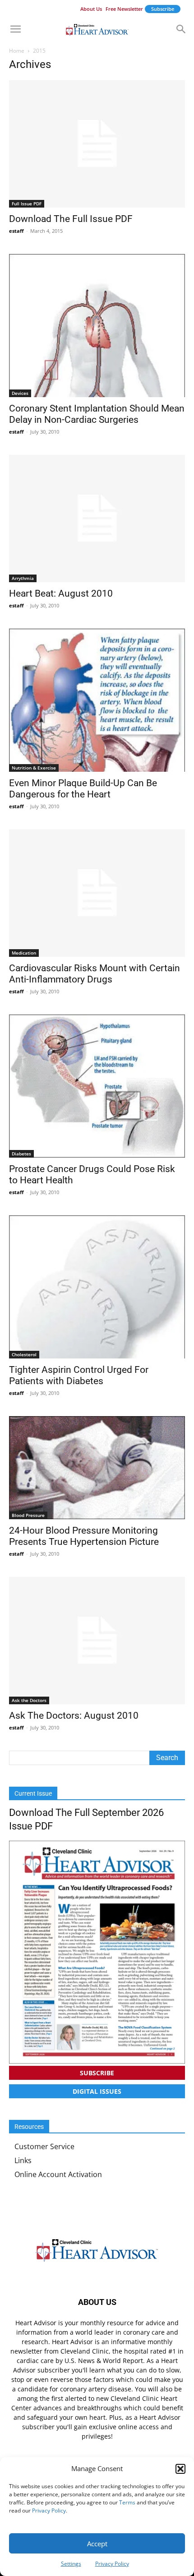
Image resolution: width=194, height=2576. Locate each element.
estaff (16, 231)
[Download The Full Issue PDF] (97, 144)
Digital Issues (97, 2091)
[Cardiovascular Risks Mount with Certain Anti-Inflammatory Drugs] (97, 893)
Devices (20, 393)
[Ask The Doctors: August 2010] (97, 1641)
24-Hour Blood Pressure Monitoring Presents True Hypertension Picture (84, 1536)
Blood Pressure (28, 1515)
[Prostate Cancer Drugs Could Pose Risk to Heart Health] (97, 1086)
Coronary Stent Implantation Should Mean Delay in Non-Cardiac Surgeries (97, 414)
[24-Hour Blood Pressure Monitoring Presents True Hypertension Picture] (97, 1468)
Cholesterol (24, 1354)
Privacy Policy (49, 2510)
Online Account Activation (58, 2174)
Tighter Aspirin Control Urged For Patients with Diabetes (79, 1375)
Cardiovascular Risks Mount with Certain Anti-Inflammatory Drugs (95, 974)
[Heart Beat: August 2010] (97, 518)
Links (23, 2160)
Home (17, 51)
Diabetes (21, 1154)
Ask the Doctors (29, 1700)
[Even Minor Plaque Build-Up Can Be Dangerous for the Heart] (97, 700)
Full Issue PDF (27, 204)
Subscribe (163, 9)
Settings (71, 2564)
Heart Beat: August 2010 (61, 593)
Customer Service (44, 2146)
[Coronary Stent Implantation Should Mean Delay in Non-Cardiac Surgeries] (97, 326)
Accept (97, 2544)
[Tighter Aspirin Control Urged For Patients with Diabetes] (97, 1287)
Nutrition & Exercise (34, 768)
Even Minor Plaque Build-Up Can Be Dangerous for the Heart (83, 789)
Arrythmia (23, 578)
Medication (24, 953)
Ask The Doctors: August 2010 (74, 1716)
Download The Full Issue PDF (71, 219)
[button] (180, 2469)
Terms (127, 2502)
